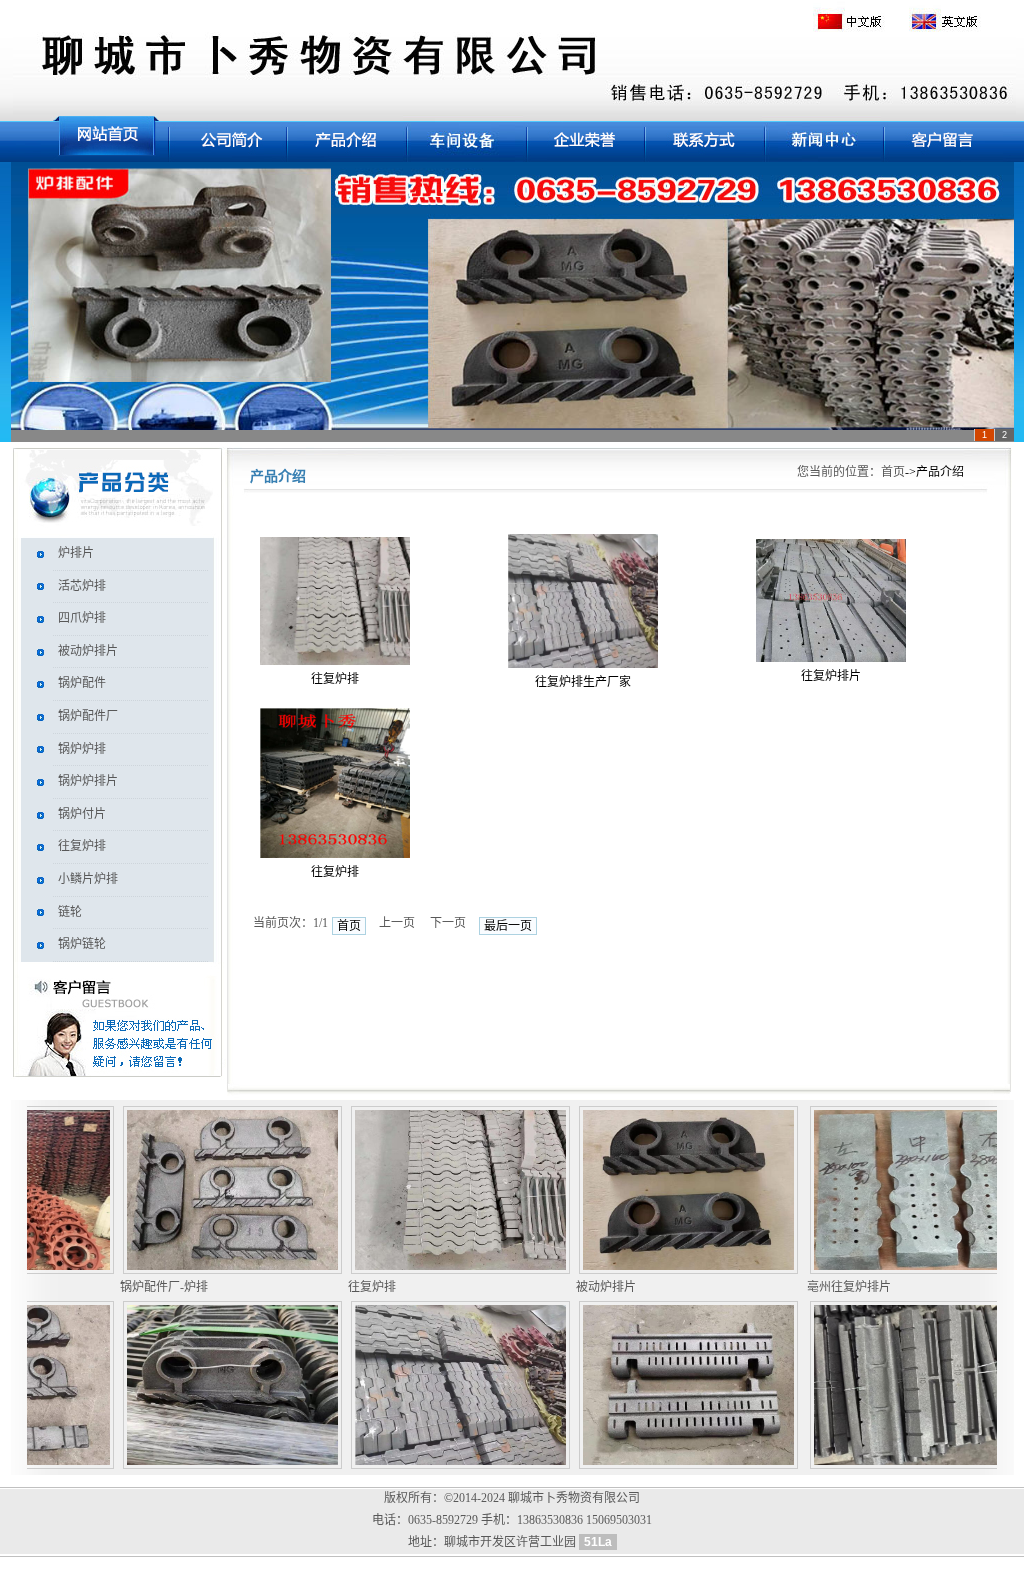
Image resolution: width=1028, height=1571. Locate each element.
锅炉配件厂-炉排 (140, 1287)
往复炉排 (82, 846)
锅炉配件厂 (88, 716)
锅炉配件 (82, 683)
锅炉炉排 (82, 749)
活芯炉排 (82, 586)
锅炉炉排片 (88, 781)
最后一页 (508, 926)
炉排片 (76, 553)
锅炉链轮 (82, 944)
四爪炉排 (82, 618)
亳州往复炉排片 (825, 1287)
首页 (893, 472)
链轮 (70, 912)
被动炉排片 (88, 651)
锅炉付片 (82, 814)
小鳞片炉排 (88, 879)
